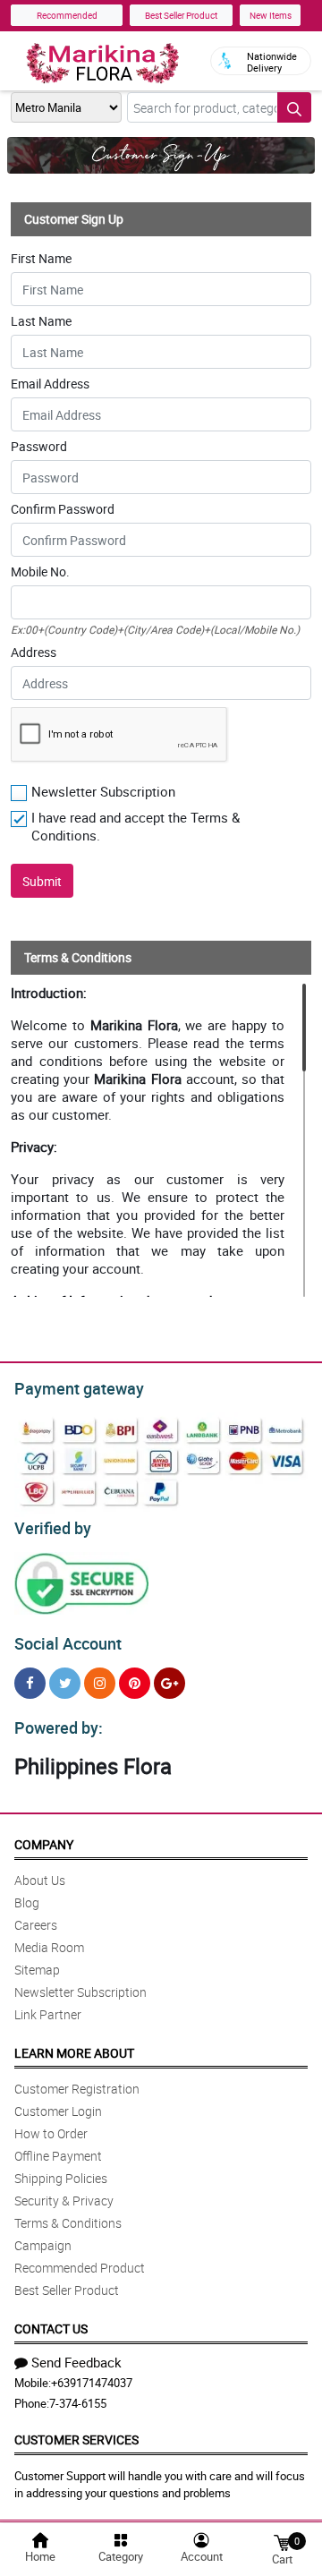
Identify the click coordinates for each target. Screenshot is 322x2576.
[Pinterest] (135, 1683)
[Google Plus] (169, 1683)
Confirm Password (63, 509)
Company (44, 1844)
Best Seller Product (181, 15)
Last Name (41, 321)
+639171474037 (92, 2383)
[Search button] (294, 107)
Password (39, 447)
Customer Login (58, 2111)
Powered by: (59, 1727)
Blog (27, 1902)
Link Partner (48, 2014)
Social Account (68, 1643)
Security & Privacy (64, 2201)
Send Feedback (76, 2362)
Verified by (53, 1528)
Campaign (43, 2245)
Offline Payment (58, 2156)
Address (34, 653)
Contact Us (51, 2329)
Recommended (67, 15)
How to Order (51, 2133)
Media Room (49, 1947)
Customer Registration (77, 2089)
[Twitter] (65, 1683)
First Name (41, 259)
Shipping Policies (61, 2178)
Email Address (50, 384)
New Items (271, 15)
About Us (40, 1880)
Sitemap (37, 1970)
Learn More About (74, 2053)
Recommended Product (80, 2268)
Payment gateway (79, 1388)
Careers (36, 1925)
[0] (282, 2542)
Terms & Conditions (68, 2223)
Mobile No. (40, 572)
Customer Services (76, 2440)
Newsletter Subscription (80, 1992)
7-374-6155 (78, 2403)
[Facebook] (30, 1683)
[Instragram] (100, 1683)
